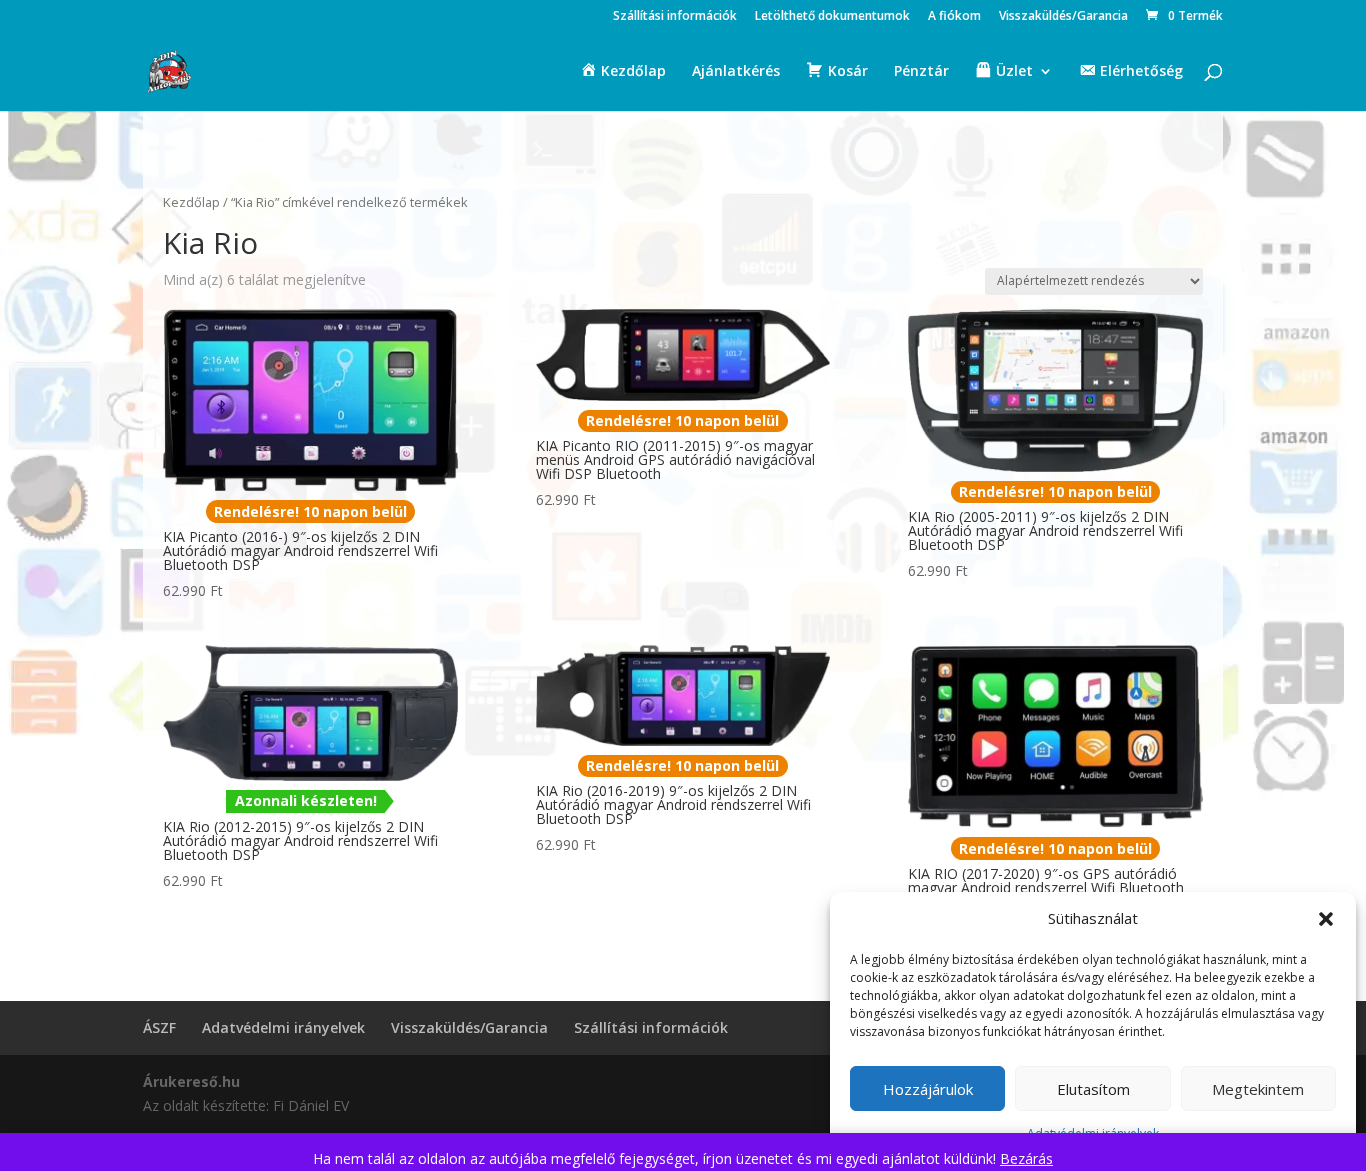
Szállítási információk (675, 17)
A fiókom (954, 17)
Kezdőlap (191, 202)
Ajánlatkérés (736, 72)
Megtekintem (1258, 1089)
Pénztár (921, 72)
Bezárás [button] (1026, 1158)
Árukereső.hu (191, 1081)
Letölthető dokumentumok (832, 17)
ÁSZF (159, 1027)
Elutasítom (1093, 1089)
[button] (1326, 919)
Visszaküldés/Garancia (1063, 17)
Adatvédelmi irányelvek (283, 1027)
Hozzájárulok (928, 1089)
